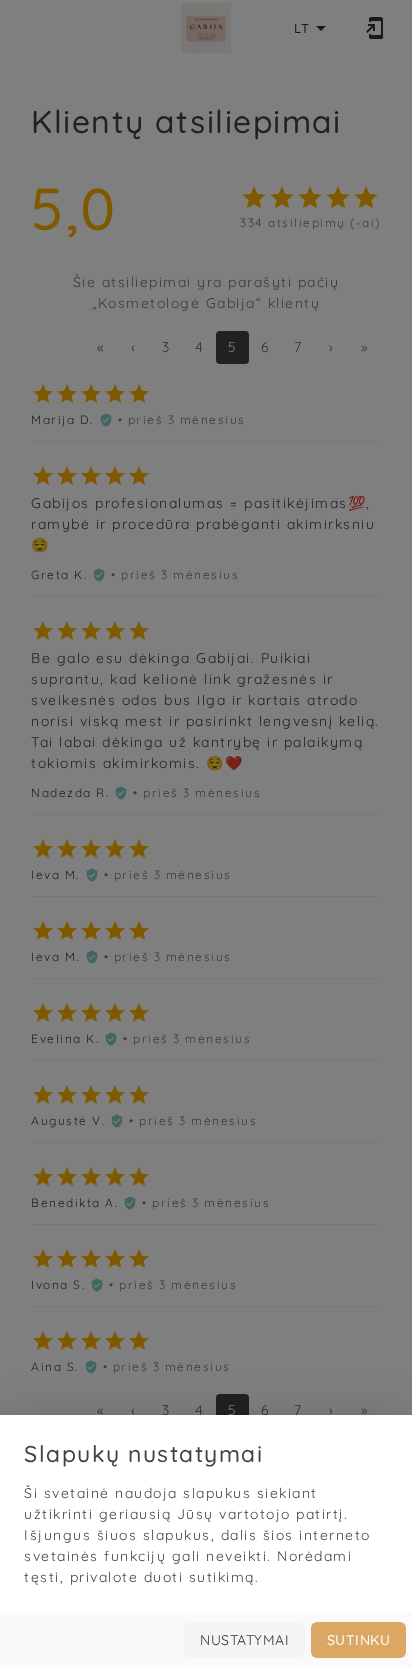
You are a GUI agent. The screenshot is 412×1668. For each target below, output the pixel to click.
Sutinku (359, 1640)
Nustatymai (244, 1640)
